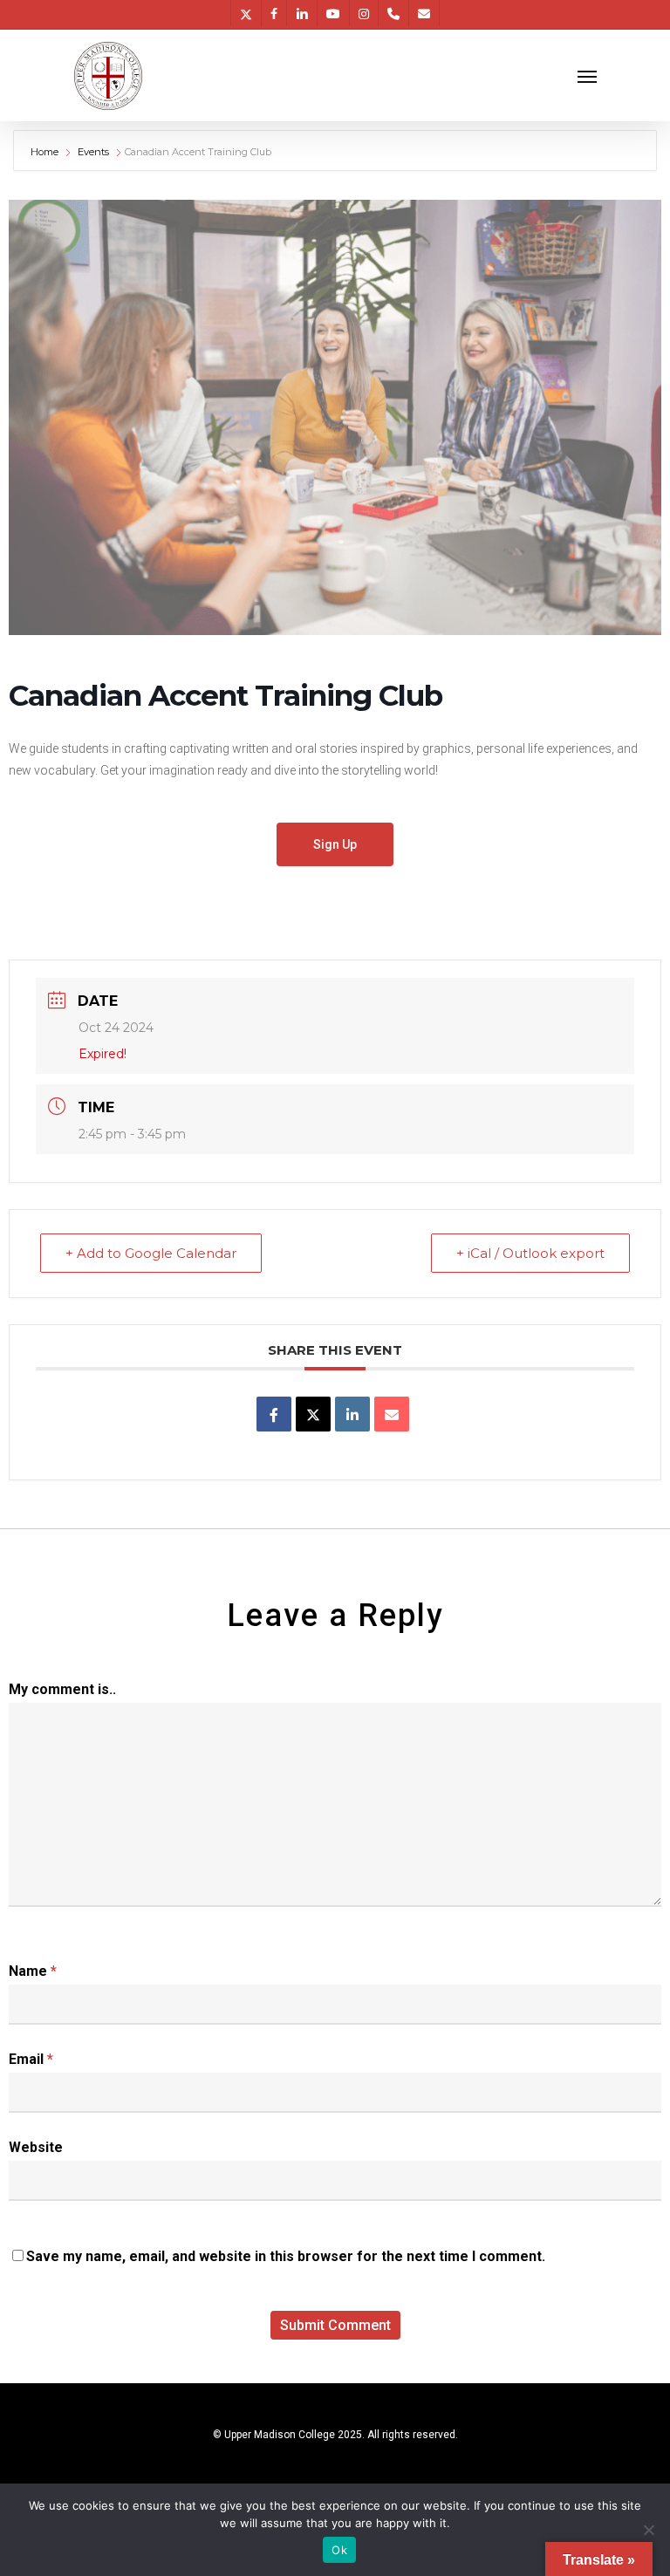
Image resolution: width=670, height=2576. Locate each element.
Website (36, 2147)
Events (93, 152)
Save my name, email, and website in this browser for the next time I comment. (286, 2256)
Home (46, 152)
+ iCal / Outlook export (530, 1253)
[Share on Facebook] (274, 1414)
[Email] (392, 1414)
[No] (648, 2530)
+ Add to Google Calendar (151, 1253)
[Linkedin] (352, 1414)
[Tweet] (313, 1414)
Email (31, 2059)
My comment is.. (62, 1689)
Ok (339, 2550)
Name (33, 1971)
